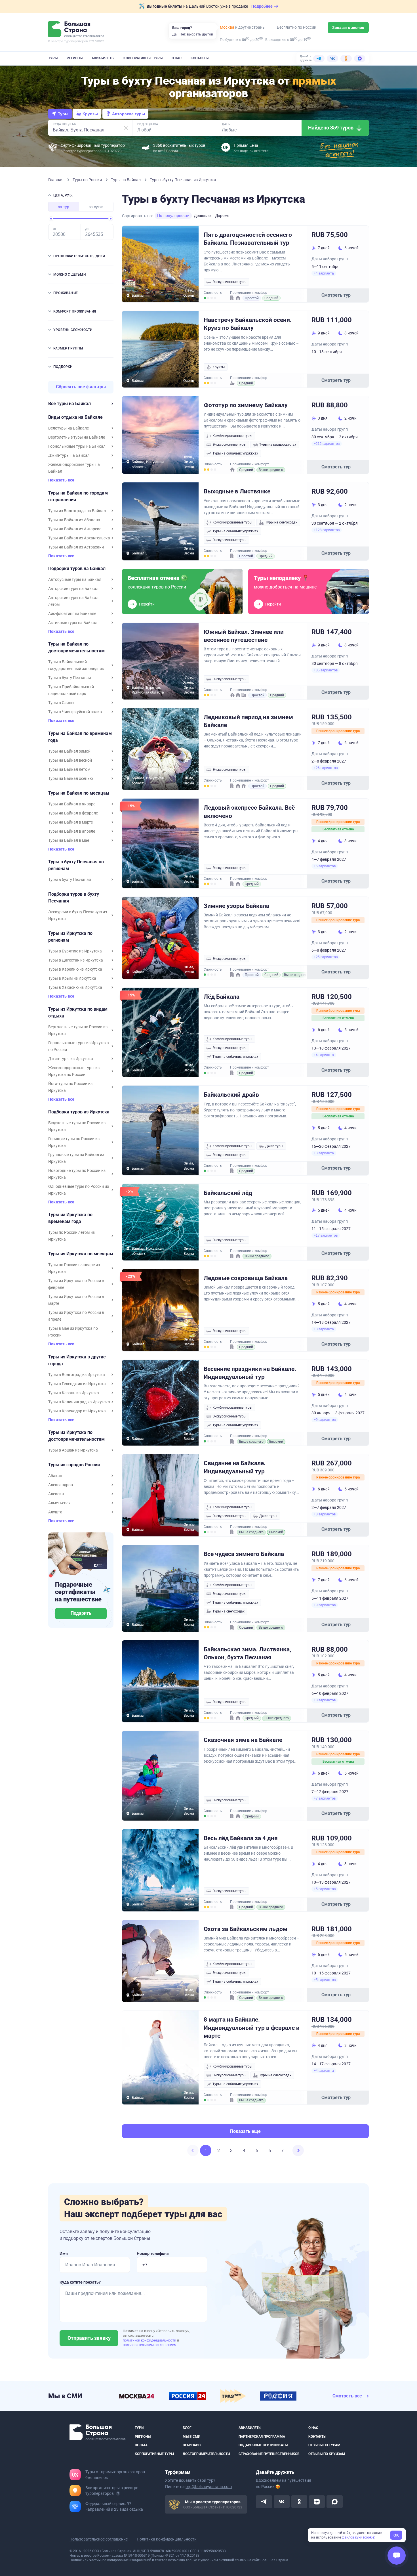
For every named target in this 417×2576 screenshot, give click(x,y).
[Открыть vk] (282, 2502)
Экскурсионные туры (229, 282)
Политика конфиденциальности (167, 2539)
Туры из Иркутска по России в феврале (76, 1284)
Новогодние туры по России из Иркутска (77, 1174)
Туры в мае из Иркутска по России (73, 1332)
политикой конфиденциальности (150, 2340)
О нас (177, 58)
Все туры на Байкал (69, 404)
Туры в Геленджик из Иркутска (77, 1384)
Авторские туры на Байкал (73, 588)
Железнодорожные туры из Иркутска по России (74, 1071)
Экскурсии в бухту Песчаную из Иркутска (78, 915)
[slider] (51, 219)
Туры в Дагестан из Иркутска (76, 960)
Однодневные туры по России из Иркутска (79, 1190)
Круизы (90, 114)
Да (174, 34)
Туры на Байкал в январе (72, 804)
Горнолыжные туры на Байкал (77, 446)
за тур (64, 207)
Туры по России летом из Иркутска (71, 1236)
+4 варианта (324, 273)
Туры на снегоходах (281, 522)
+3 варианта (324, 1153)
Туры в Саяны (61, 703)
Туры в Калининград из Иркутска (79, 1402)
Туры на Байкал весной (70, 760)
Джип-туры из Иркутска (71, 1059)
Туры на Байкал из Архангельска (79, 538)
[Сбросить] (126, 128)
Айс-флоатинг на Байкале (72, 613)
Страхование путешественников (269, 2454)
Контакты (200, 58)
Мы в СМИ (191, 2437)
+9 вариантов (325, 1420)
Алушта (55, 1512)
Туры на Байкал (126, 180)
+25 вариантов (326, 957)
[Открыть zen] (317, 2502)
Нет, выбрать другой (196, 34)
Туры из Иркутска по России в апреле (76, 1316)
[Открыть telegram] (264, 2502)
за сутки (96, 207)
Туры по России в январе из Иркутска (74, 1268)
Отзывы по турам (324, 2445)
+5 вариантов (325, 1889)
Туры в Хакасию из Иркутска (75, 987)
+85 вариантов (326, 670)
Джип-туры (274, 1146)
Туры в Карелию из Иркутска (75, 969)
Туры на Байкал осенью (70, 778)
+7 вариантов (325, 1798)
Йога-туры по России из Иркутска (70, 1087)
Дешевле (202, 215)
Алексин (56, 1494)
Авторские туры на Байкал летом (73, 601)
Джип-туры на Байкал (69, 455)
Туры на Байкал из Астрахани (76, 547)
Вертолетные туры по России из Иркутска (78, 1030)
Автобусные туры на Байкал (75, 579)
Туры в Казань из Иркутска (74, 1393)
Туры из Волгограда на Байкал (77, 511)
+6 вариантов (325, 866)
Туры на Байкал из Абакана (74, 520)
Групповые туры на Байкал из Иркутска (76, 1158)
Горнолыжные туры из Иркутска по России (79, 1046)
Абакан (55, 1476)
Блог (187, 2428)
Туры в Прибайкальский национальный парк (71, 690)
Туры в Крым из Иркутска (72, 978)
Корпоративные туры (143, 58)
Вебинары (192, 2445)
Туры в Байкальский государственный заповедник (76, 665)
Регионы (75, 58)
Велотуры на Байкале (69, 428)
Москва (227, 27)
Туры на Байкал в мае (69, 840)
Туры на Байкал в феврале (73, 813)
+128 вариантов (327, 530)
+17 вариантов (326, 1235)
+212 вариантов (327, 444)
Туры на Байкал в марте (70, 822)
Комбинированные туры (232, 436)
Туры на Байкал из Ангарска (75, 529)
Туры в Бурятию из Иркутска (75, 951)
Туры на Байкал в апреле (72, 831)
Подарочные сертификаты (263, 2445)
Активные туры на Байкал (73, 623)
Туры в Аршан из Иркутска (73, 1450)
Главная (56, 180)
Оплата (141, 2445)
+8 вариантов (325, 1514)
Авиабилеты (103, 58)
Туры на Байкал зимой (69, 751)
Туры (53, 58)
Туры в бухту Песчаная (70, 678)
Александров (61, 1485)
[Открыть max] (334, 2502)
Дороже (222, 215)
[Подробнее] (118, 2493)
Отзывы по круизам (327, 2454)
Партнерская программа (262, 2437)
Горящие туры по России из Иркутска (74, 1142)
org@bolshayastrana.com (209, 2487)
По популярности (173, 215)
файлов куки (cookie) (359, 2537)
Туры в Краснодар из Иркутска (77, 1411)
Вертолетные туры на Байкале (77, 437)
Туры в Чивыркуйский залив (75, 712)
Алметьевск (59, 1503)
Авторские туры (129, 114)
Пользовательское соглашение (99, 2539)
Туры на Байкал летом (69, 769)
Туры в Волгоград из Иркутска (77, 1375)
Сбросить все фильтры (81, 387)
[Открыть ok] (299, 2502)
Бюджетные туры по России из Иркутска (77, 1126)
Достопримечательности (206, 2454)
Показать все (61, 480)
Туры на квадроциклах (278, 445)
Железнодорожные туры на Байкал (74, 468)
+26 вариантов (326, 768)
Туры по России (88, 180)
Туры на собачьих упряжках (235, 453)
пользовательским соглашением (150, 2345)
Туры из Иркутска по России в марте (76, 1300)
